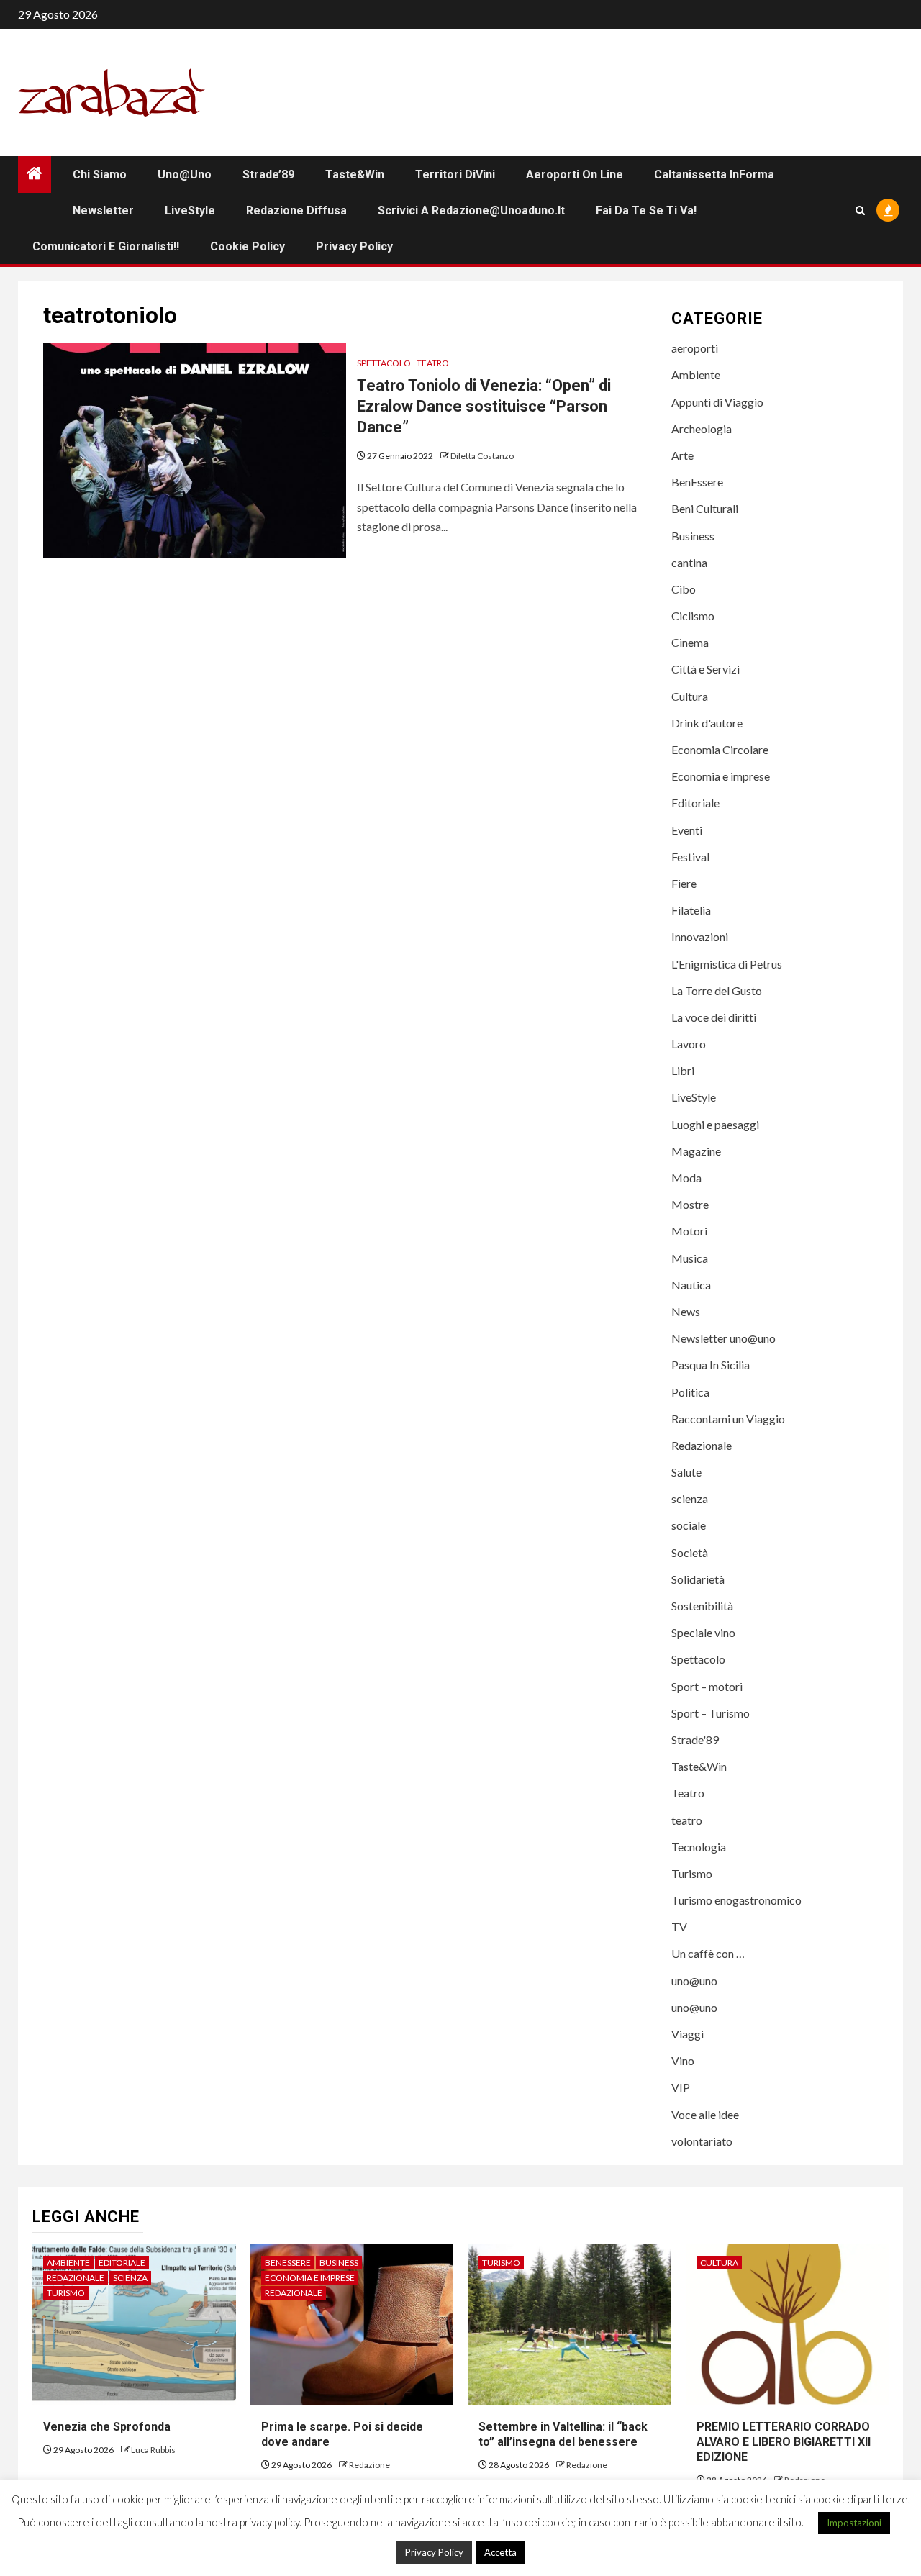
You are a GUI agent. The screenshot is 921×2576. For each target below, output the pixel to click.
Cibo (684, 589)
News (686, 1311)
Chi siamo (100, 174)
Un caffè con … (708, 1953)
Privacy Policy (354, 246)
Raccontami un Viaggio (728, 1419)
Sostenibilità (702, 1606)
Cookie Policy (248, 246)
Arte (682, 455)
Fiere (684, 883)
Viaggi (688, 2034)
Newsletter (103, 210)
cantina (689, 562)
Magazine (696, 1151)
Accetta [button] (500, 2552)
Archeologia (702, 428)
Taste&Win (355, 174)
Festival (690, 857)
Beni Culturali (705, 508)
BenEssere (697, 482)
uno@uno (185, 174)
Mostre (690, 1204)
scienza (690, 1498)
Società (690, 1552)
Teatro (433, 363)
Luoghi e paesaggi (715, 1124)
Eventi (687, 830)
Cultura (690, 696)
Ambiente (696, 375)
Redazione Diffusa (296, 210)
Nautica (691, 1285)
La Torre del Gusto (717, 990)
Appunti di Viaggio (717, 402)
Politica (690, 1392)
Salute (686, 1472)
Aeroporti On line (575, 174)
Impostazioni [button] (854, 2523)
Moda (686, 1178)
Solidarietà (698, 1579)
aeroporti (695, 348)
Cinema (690, 642)
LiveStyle (190, 210)
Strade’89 (268, 174)
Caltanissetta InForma (714, 174)
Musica (690, 1258)
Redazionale (702, 1445)
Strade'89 (695, 1740)
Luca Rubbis (153, 2450)
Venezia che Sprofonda (107, 2427)
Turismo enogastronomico (736, 1900)
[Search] (860, 210)
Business (693, 536)
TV (679, 1927)
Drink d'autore (707, 723)
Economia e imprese (721, 776)
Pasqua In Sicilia (711, 1365)
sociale (689, 1525)
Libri (683, 1070)
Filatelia (691, 910)
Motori (689, 1231)
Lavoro (689, 1044)
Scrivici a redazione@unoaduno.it (471, 210)
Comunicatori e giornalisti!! (106, 246)
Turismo (692, 1873)
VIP (681, 2087)
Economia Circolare (720, 749)
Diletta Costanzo (482, 456)
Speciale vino (703, 1632)
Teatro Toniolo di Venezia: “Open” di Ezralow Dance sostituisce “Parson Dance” (484, 406)
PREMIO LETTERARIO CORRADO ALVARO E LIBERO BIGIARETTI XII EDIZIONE (784, 2442)
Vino (683, 2060)
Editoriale (695, 803)
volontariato (702, 2141)
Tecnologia (699, 1847)
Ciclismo (693, 616)
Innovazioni (700, 936)
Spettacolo (384, 363)
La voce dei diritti (714, 1017)
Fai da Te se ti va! (646, 210)
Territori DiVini (455, 174)
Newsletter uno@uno (723, 1338)
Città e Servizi (706, 669)
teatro (687, 1820)
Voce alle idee (705, 2114)
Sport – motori (707, 1686)
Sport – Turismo (711, 1713)
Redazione (369, 2465)
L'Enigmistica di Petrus (727, 964)
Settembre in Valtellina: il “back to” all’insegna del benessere (563, 2434)
